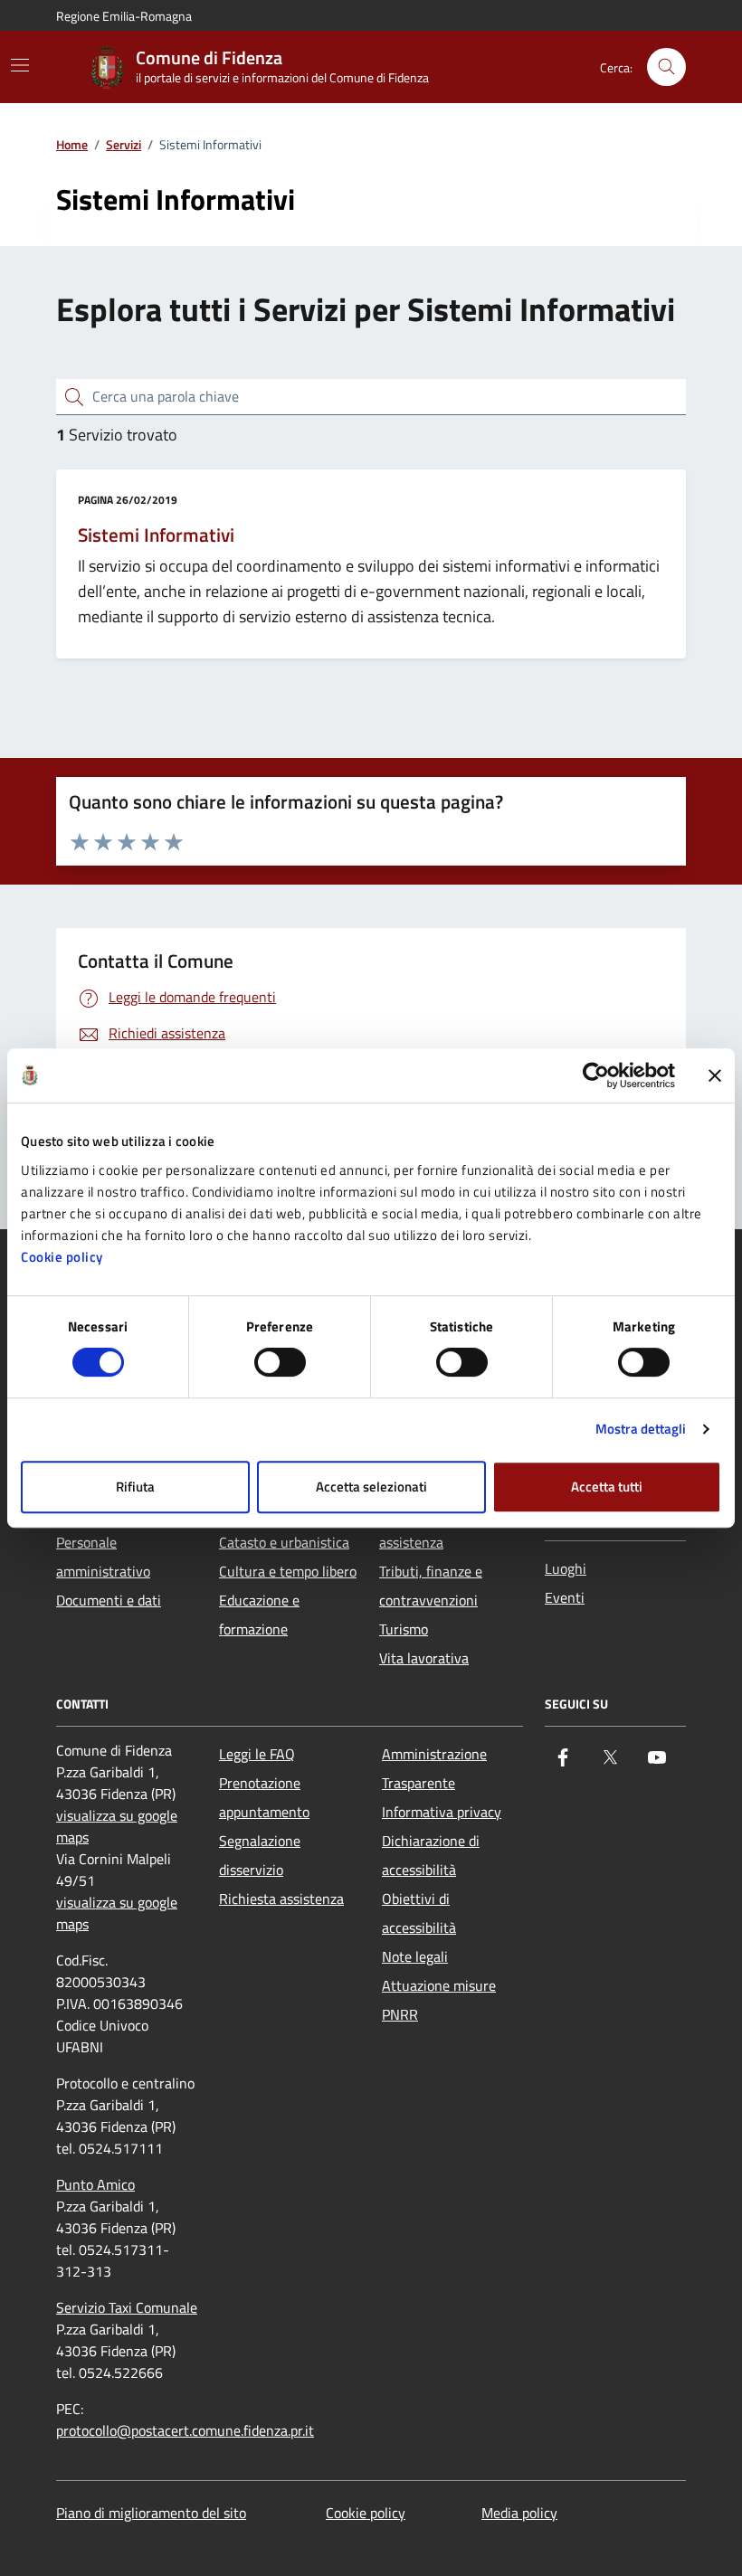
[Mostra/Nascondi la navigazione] (20, 65)
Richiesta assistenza (281, 1899)
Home (72, 145)
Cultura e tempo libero (288, 1571)
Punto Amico (95, 2184)
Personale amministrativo (103, 1557)
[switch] (280, 1362)
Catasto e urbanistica (284, 1542)
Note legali (415, 1956)
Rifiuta (135, 1487)
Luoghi (566, 1568)
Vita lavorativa (424, 1658)
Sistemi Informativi (156, 535)
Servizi (124, 145)
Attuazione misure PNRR (439, 2000)
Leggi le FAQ (257, 1754)
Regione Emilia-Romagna (124, 16)
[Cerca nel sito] (666, 67)
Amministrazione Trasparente (434, 1768)
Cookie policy (62, 1257)
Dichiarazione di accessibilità (431, 1855)
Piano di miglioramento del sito (151, 2513)
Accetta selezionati (371, 1487)
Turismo (404, 1629)
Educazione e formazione (259, 1615)
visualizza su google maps (117, 1826)
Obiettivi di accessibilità (419, 1913)
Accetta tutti (607, 1487)
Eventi (565, 1597)
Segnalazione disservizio (260, 1855)
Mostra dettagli (641, 1429)
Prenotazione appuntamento (264, 1797)
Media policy (519, 2513)
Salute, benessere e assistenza (439, 1528)
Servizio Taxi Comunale (127, 2307)
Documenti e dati (109, 1600)
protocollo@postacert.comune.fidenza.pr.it (185, 2430)
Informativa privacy (442, 1812)
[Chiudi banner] (715, 1075)
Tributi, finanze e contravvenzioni (431, 1586)
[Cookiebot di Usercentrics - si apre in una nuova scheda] (596, 1075)
